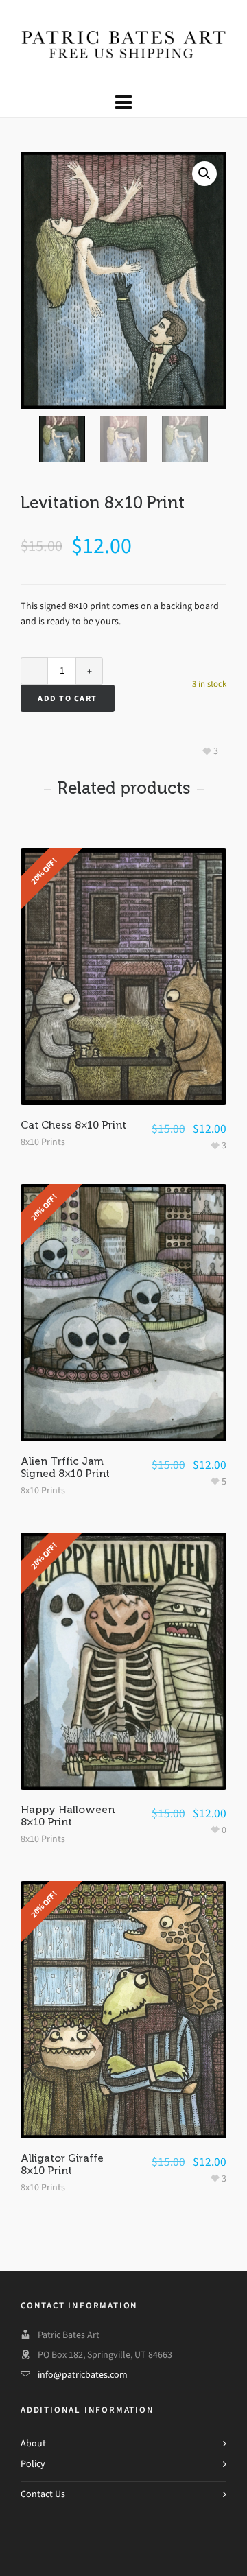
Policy (33, 2464)
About (33, 2443)
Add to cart (68, 698)
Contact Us (43, 2494)
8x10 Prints (43, 1142)
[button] (204, 174)
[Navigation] (123, 103)
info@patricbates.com (83, 2375)
